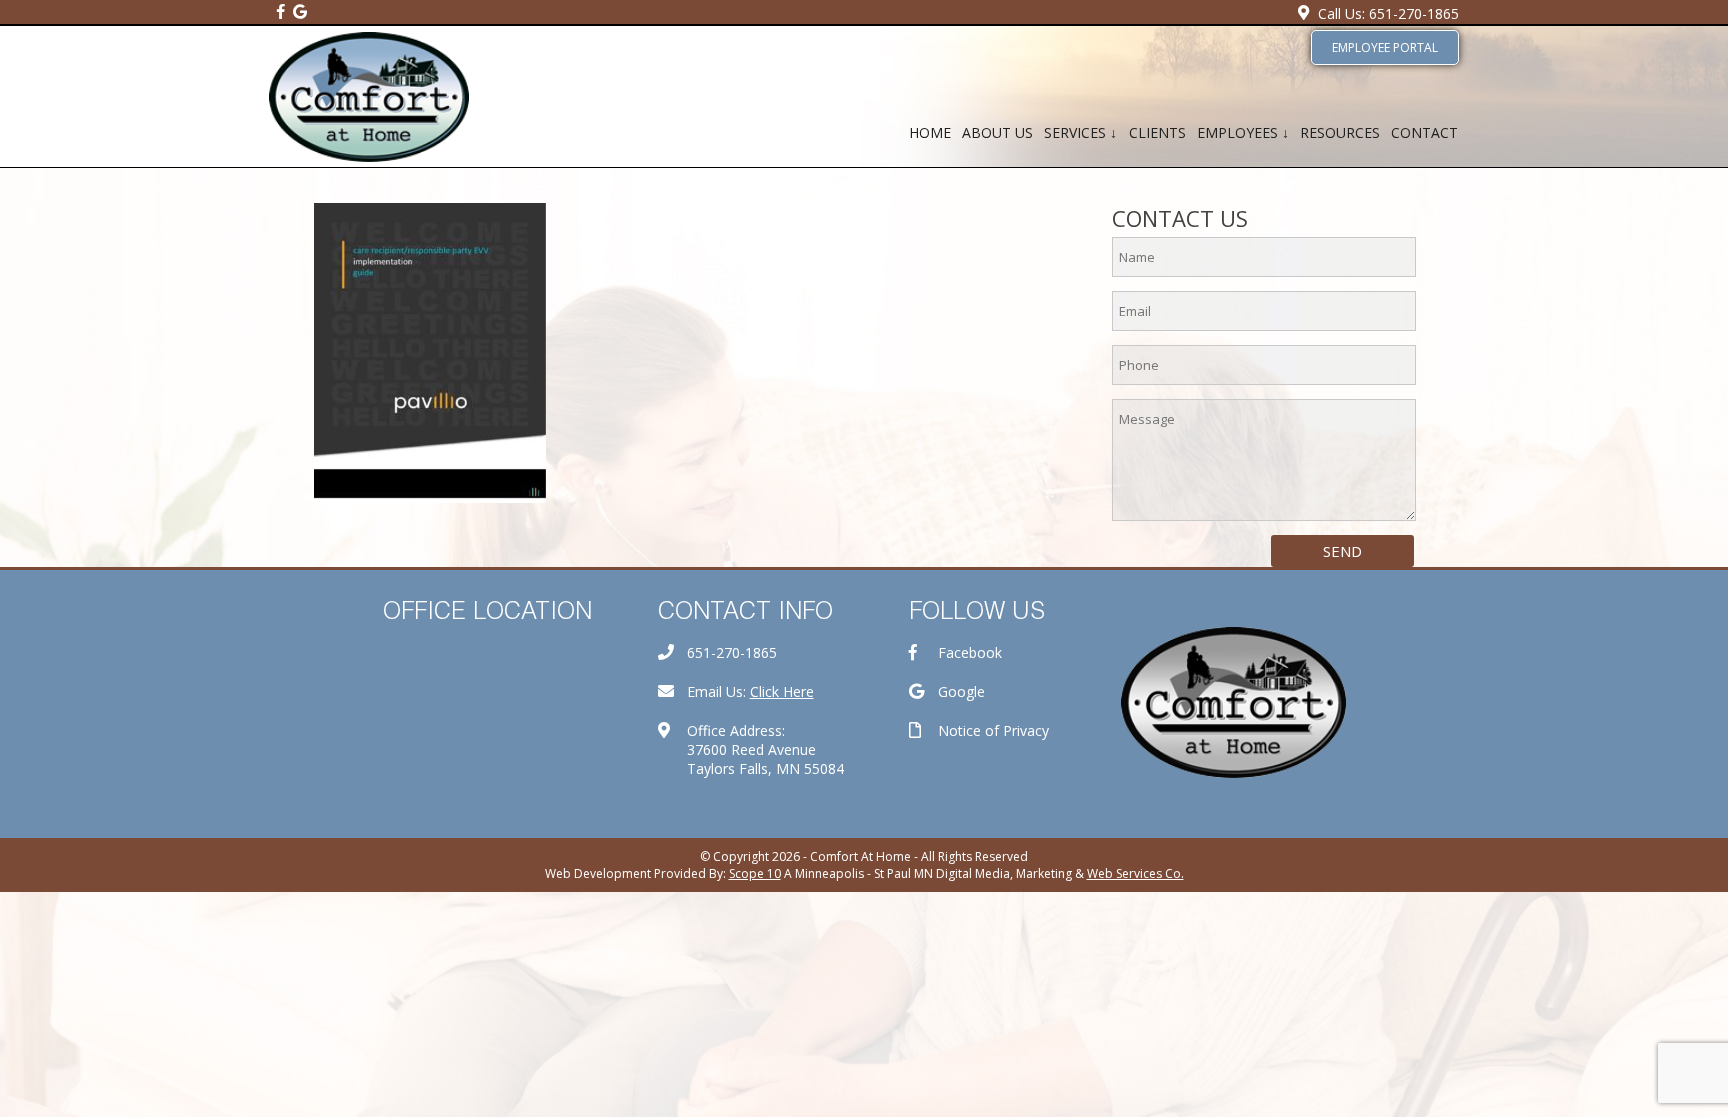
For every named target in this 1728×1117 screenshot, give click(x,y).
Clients (1157, 132)
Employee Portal (1385, 47)
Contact (1424, 132)
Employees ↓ (1243, 132)
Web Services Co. (1135, 873)
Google (961, 691)
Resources (1340, 132)
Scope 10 (755, 873)
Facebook (970, 652)
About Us (997, 132)
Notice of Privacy (993, 730)
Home (930, 132)
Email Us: (750, 691)
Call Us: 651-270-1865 (1388, 13)
